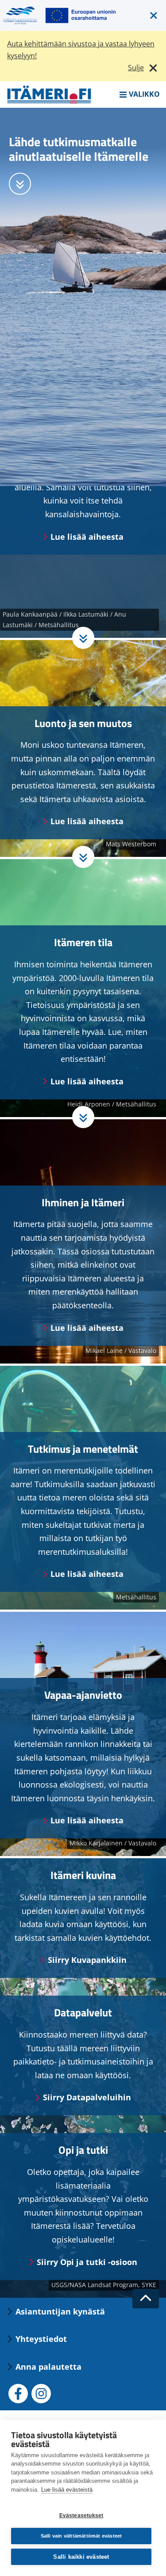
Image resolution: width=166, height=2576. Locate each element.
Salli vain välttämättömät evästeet (81, 2536)
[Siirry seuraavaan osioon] (20, 184)
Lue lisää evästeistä (67, 2490)
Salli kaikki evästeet (81, 2557)
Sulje (136, 68)
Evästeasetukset (81, 2515)
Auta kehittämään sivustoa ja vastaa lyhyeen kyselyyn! (81, 50)
